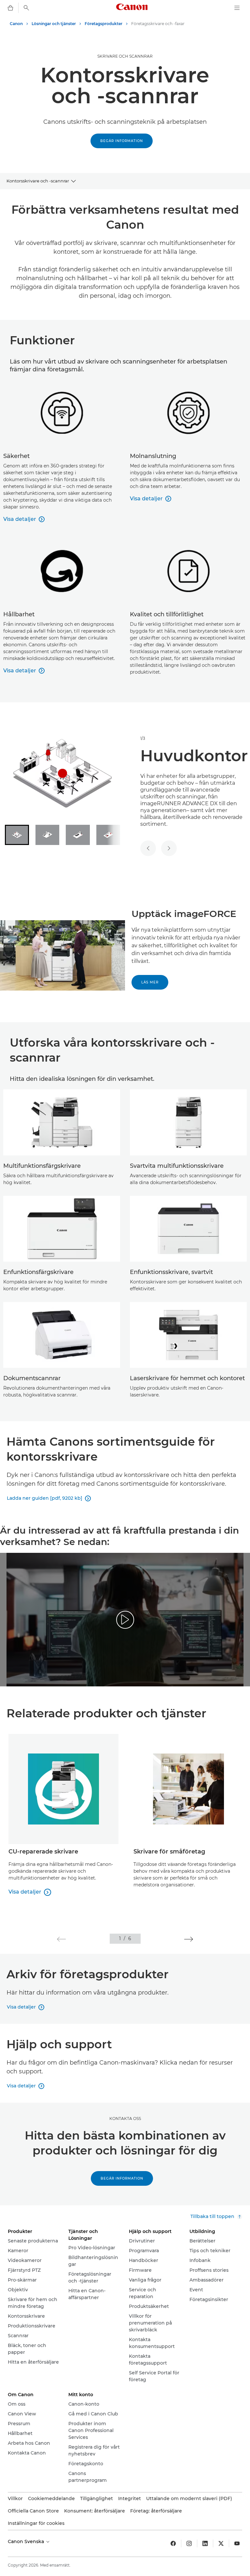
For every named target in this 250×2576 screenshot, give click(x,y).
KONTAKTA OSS (125, 2118)
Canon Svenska (27, 2541)
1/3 (143, 738)
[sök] (26, 8)
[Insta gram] (189, 2543)
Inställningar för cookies (36, 2523)
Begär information (122, 141)
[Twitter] (221, 2543)
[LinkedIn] (205, 2543)
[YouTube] (237, 2543)
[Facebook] (173, 2543)
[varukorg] (10, 8)
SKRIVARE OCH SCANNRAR (125, 56)
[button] (61, 1939)
